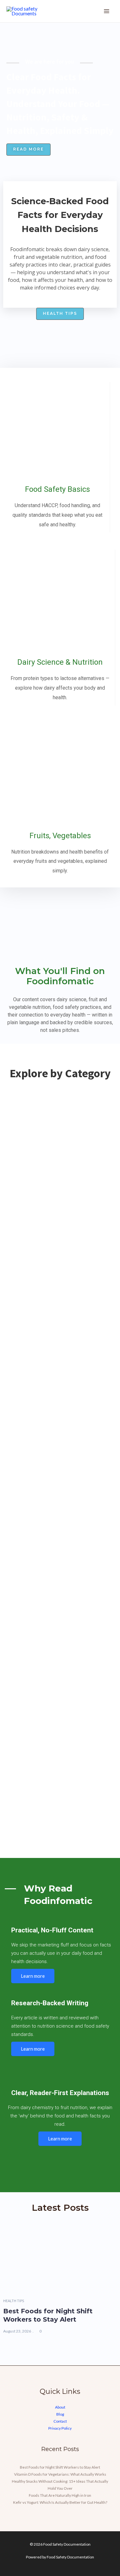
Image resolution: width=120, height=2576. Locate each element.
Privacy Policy (60, 2428)
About (60, 2407)
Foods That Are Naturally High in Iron (60, 2495)
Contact (60, 2421)
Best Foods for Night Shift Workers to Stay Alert (48, 2315)
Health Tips (14, 2301)
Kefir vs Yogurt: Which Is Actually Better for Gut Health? (60, 2502)
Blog (60, 2414)
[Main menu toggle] (107, 11)
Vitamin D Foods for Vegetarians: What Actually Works (60, 2474)
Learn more (33, 1976)
